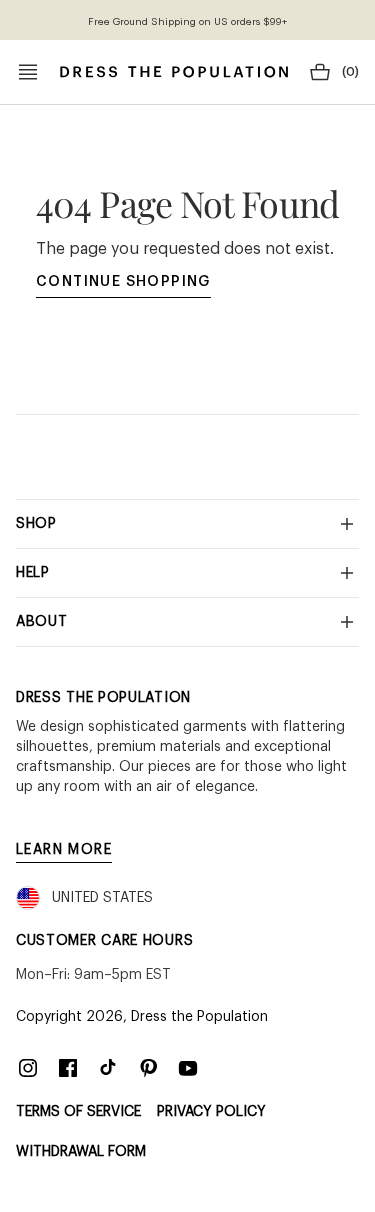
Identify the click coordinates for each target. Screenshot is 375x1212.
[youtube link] (188, 1068)
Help (33, 573)
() (350, 72)
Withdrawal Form (81, 1152)
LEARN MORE (64, 850)
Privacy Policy (211, 1112)
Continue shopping (123, 282)
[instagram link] (28, 1068)
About (42, 622)
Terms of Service (78, 1112)
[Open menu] (28, 72)
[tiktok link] (108, 1068)
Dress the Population (199, 1017)
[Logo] (174, 72)
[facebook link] (68, 1068)
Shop (36, 524)
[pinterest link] (148, 1068)
